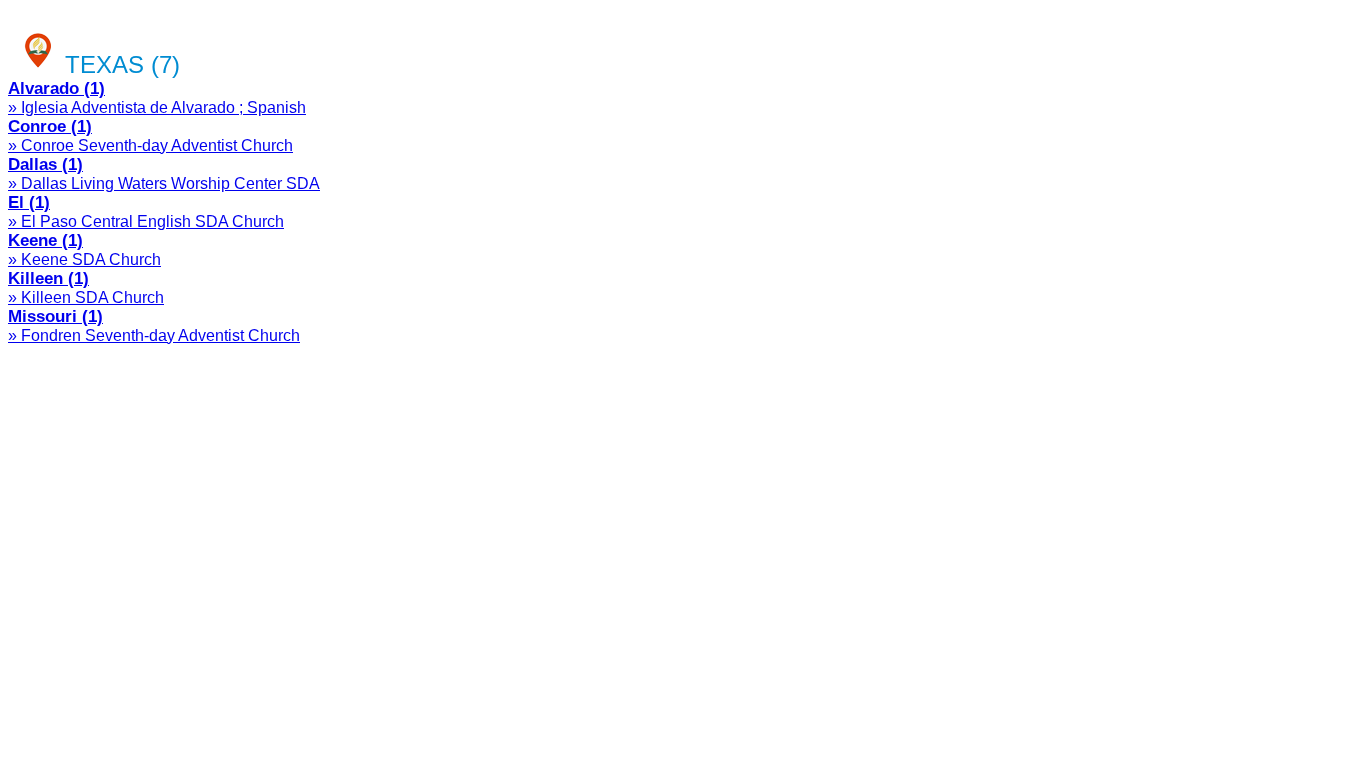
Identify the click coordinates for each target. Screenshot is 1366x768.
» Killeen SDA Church (86, 297)
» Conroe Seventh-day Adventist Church (150, 145)
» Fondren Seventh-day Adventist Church (154, 335)
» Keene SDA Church (84, 259)
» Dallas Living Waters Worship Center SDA (164, 183)
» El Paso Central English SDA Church (146, 221)
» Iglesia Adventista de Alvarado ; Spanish (157, 107)
